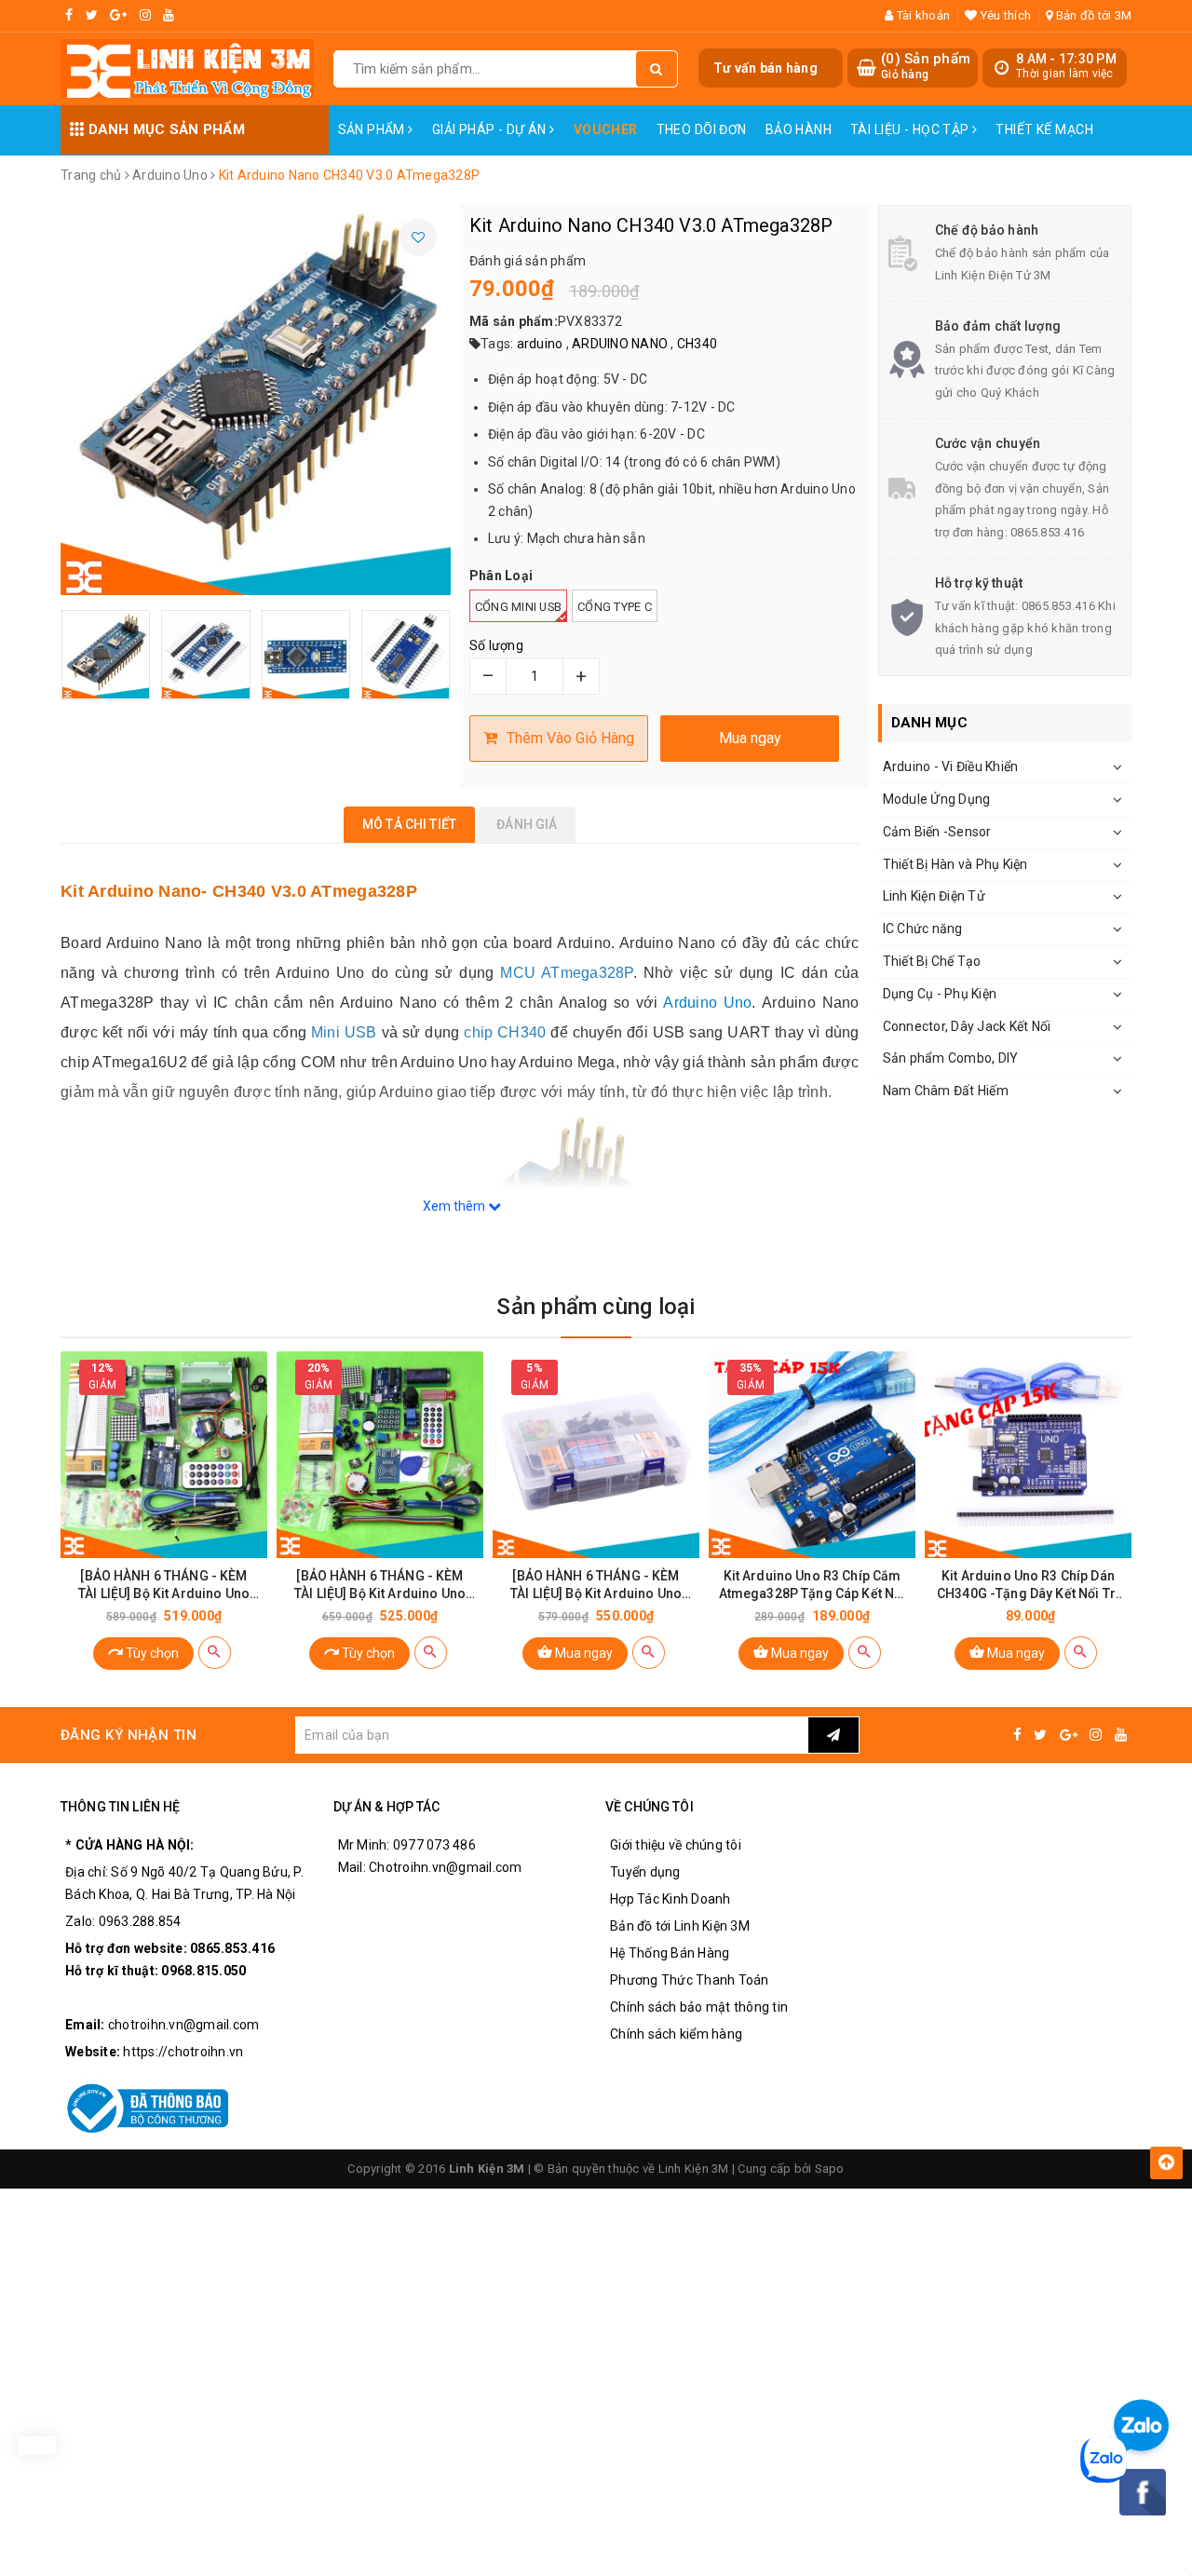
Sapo (830, 2169)
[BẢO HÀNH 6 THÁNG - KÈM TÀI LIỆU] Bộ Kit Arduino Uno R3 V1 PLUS (164, 1586)
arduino (540, 344)
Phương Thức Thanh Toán (690, 1980)
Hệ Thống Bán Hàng (670, 1953)
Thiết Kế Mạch (1044, 129)
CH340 (697, 344)
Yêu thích (1004, 15)
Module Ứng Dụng (937, 799)
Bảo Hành (799, 129)
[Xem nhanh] (215, 1653)
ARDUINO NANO (620, 344)
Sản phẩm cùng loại (596, 1307)
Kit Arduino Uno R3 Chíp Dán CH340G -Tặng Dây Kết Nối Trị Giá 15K (1028, 1586)
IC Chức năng (923, 929)
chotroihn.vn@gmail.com (184, 2025)
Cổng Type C (615, 607)
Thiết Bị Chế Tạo (932, 961)
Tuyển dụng (645, 1872)
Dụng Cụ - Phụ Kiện (940, 994)
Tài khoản (922, 15)
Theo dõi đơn (702, 129)
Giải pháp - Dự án (491, 129)
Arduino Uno (707, 1003)
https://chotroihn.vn (183, 2052)
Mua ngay (582, 1653)
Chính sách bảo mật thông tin (699, 2007)
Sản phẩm (373, 129)
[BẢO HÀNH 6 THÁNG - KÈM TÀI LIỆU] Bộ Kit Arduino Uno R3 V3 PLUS (596, 1586)
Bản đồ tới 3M (1092, 15)
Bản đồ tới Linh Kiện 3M (680, 1926)
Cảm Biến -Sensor (937, 832)
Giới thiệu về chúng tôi (676, 1845)
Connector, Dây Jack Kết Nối (967, 1026)
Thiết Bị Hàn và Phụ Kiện (955, 864)
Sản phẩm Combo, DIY (951, 1058)
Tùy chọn (151, 1653)
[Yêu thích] (418, 237)
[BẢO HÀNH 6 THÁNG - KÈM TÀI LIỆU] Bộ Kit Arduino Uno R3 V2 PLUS (380, 1586)
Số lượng (496, 645)
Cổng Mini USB (518, 607)
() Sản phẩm (926, 66)
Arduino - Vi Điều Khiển (951, 766)
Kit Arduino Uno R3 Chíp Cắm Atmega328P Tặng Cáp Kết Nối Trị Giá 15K (813, 1586)
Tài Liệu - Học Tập (911, 129)
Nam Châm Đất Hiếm (946, 1091)
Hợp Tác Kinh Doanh (670, 1899)
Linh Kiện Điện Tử (934, 896)
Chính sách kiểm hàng (676, 2034)
